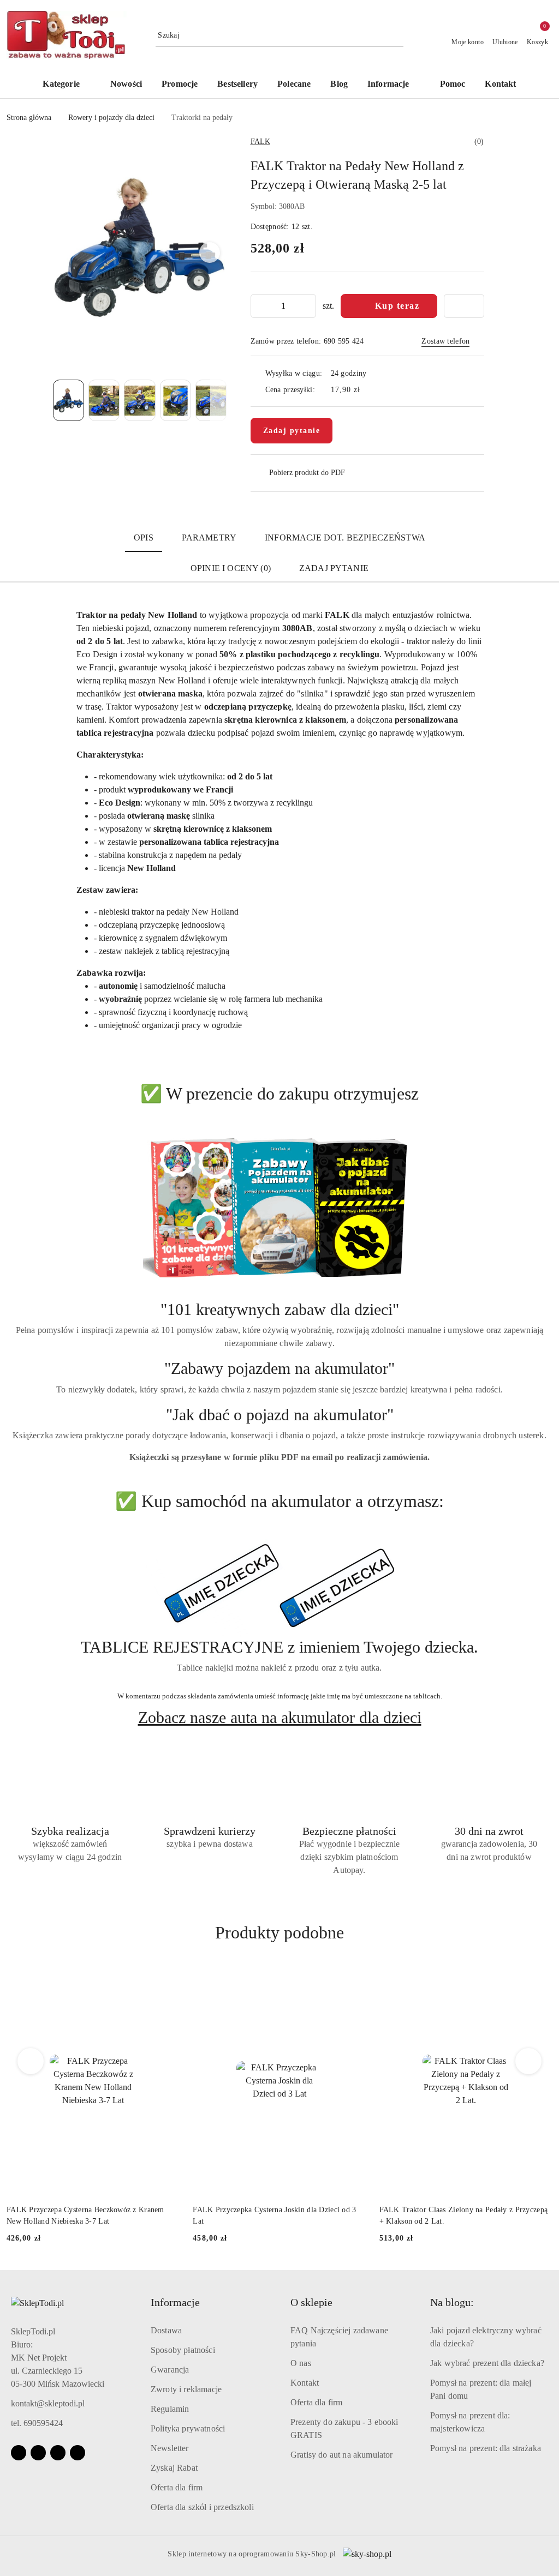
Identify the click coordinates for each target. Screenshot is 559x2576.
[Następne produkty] (529, 2061)
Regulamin (170, 2409)
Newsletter (170, 2448)
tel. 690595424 (37, 2423)
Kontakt (305, 2383)
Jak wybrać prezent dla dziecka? (487, 2363)
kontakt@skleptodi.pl (48, 2403)
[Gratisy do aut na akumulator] (279, 1586)
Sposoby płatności (183, 2350)
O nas (301, 2363)
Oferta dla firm (177, 2487)
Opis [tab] (144, 538)
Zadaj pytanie (292, 431)
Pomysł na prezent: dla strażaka (486, 2448)
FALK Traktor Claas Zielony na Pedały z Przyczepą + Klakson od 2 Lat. (277, 2215)
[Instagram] (38, 2453)
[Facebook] (19, 2453)
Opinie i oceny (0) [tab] (231, 568)
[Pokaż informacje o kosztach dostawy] (368, 389)
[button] (394, 85)
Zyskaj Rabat (174, 2468)
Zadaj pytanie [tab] (334, 568)
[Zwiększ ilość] (307, 306)
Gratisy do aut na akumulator (341, 2455)
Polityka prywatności (188, 2428)
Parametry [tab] (209, 538)
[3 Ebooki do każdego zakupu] (279, 1208)
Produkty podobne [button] (279, 1932)
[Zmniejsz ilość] (259, 306)
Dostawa (166, 2330)
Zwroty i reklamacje (186, 2389)
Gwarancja (170, 2370)
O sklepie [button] (311, 2302)
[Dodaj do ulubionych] (464, 306)
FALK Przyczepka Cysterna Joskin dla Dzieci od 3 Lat (88, 2215)
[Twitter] (78, 2453)
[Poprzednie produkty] (31, 2061)
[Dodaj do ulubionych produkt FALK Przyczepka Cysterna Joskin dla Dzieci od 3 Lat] (167, 1978)
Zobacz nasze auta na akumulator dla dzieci (280, 1718)
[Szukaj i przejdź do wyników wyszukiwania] (397, 35)
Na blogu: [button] (452, 2302)
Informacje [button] (175, 2302)
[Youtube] (58, 2453)
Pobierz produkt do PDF (307, 473)
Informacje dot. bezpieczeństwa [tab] (345, 538)
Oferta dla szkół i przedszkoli (202, 2507)
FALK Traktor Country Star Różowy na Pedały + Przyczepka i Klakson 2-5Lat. (459, 2215)
